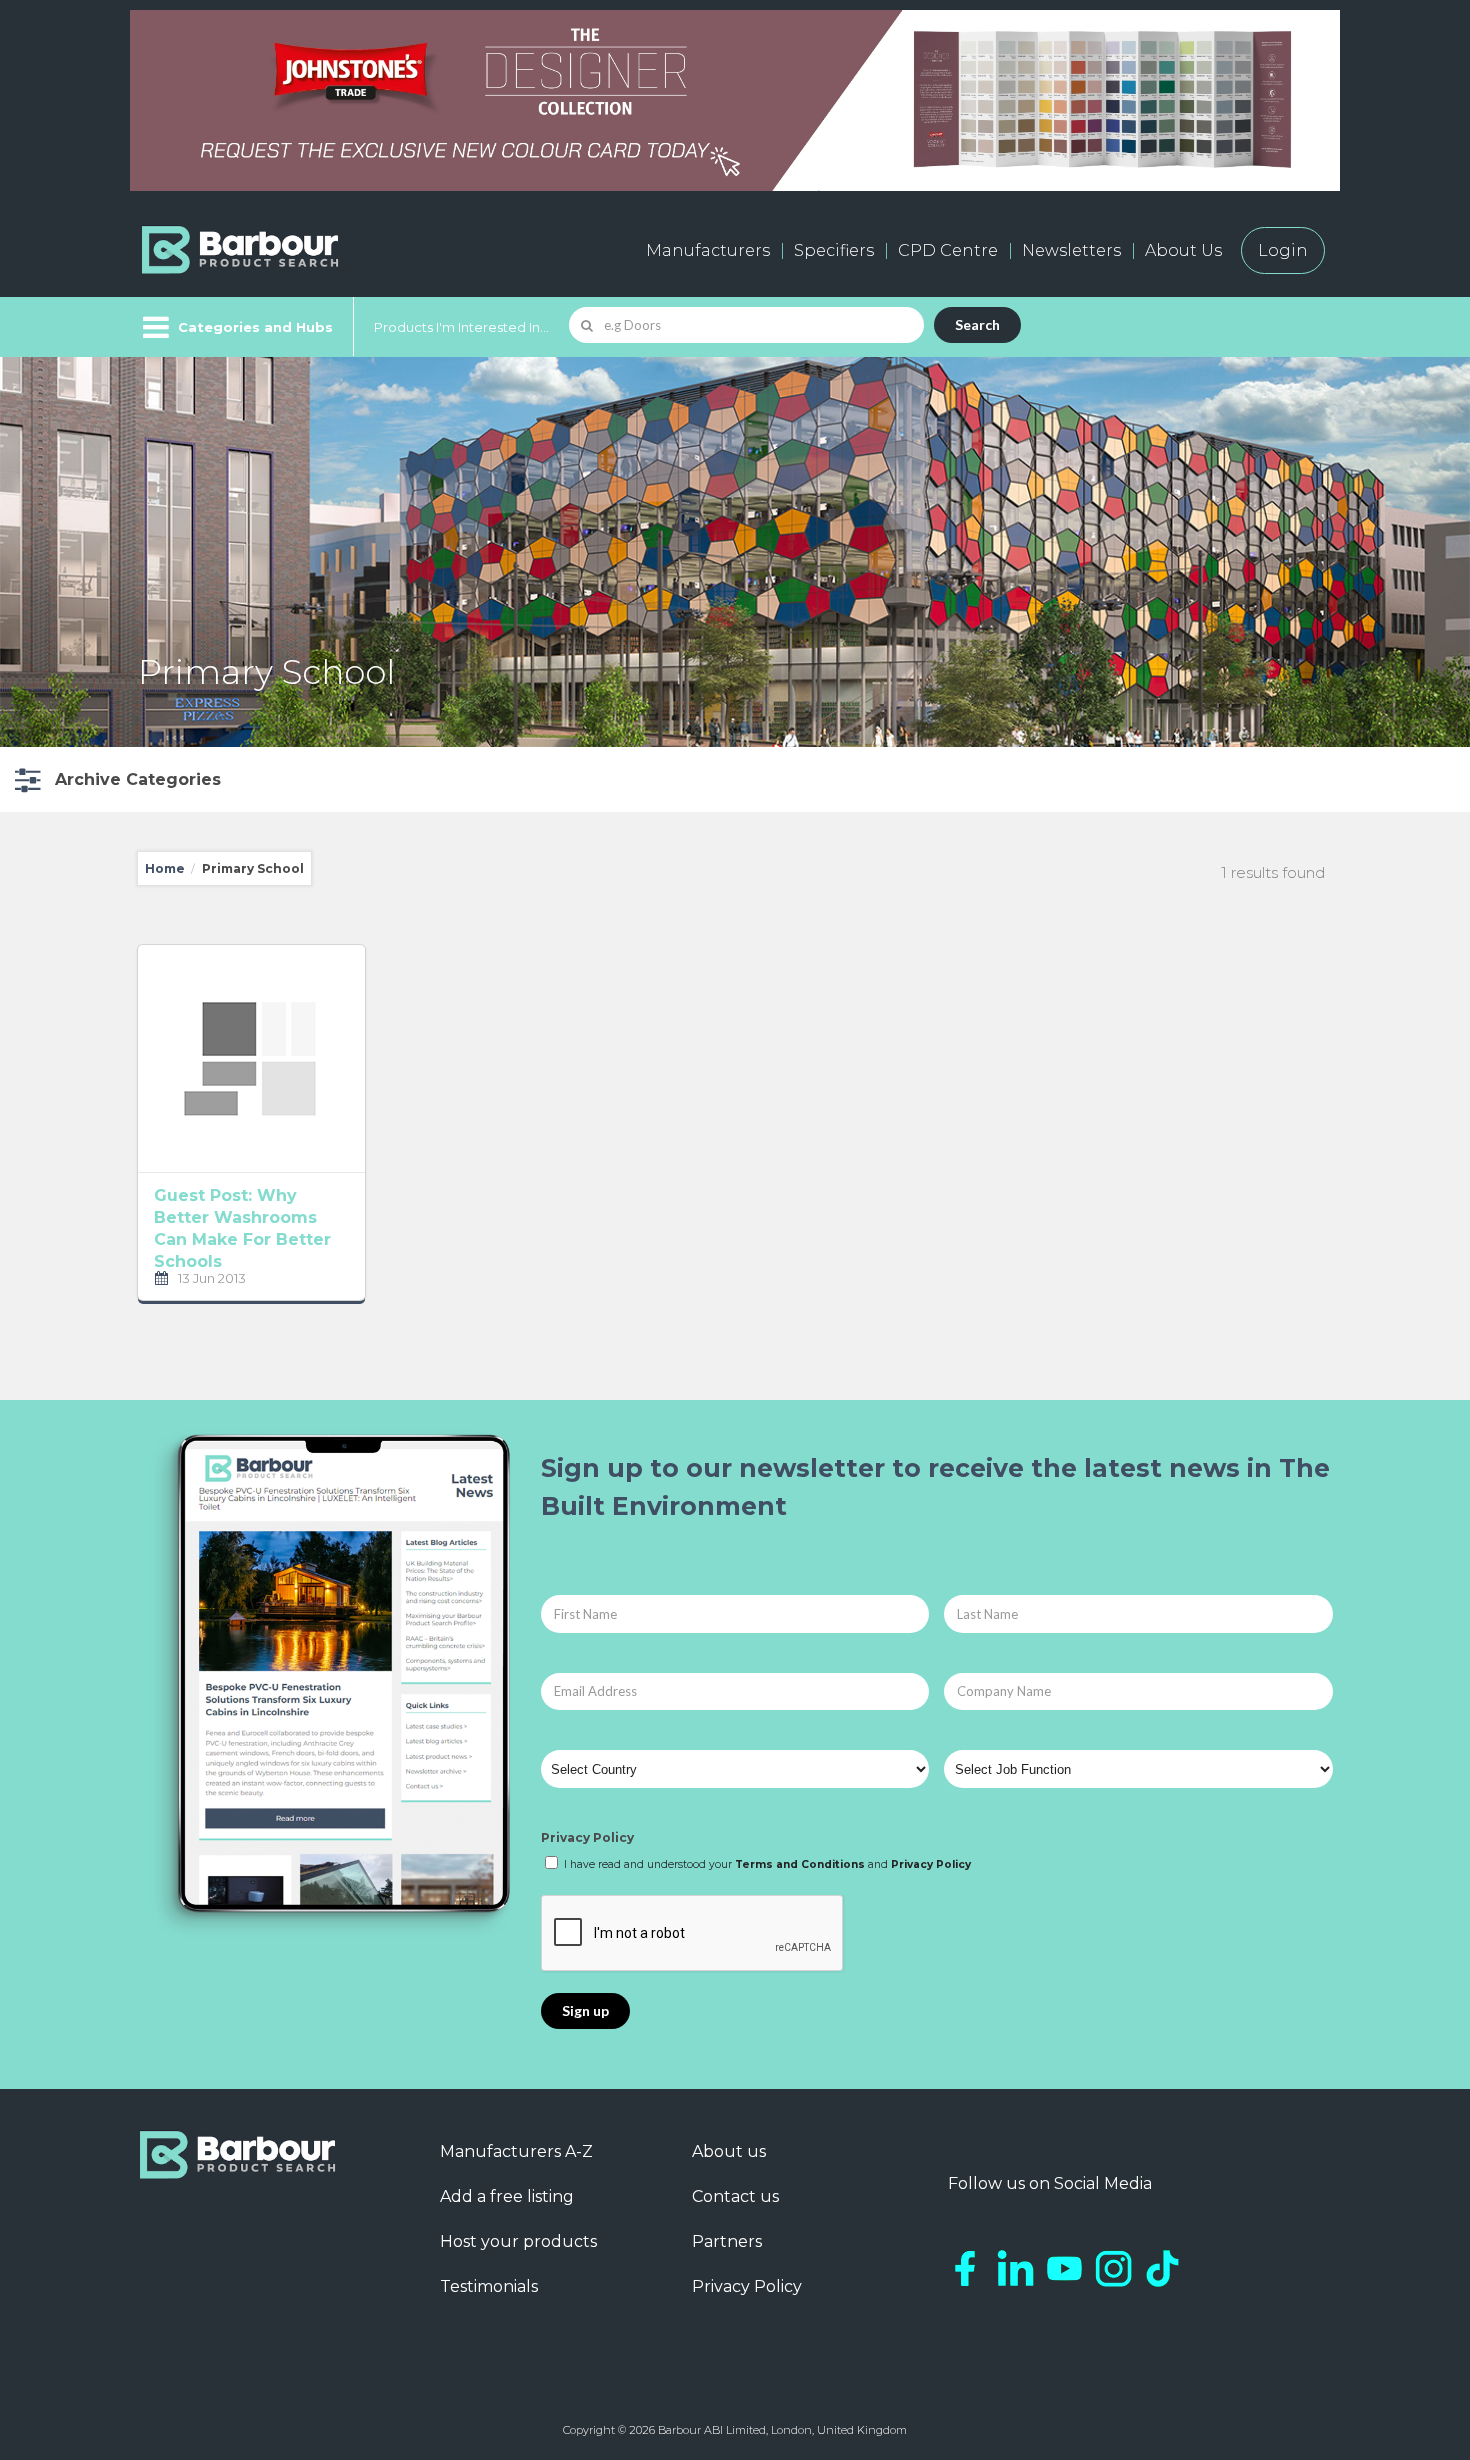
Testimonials (489, 2286)
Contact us (735, 2196)
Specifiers (834, 250)
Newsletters (1071, 250)
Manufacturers (708, 250)
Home (165, 868)
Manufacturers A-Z (516, 2151)
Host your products (518, 2241)
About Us (1183, 250)
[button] (115, 779)
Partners (727, 2241)
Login (1283, 250)
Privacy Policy (587, 1837)
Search (977, 324)
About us (729, 2151)
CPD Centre (948, 250)
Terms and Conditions (800, 1864)
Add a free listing (507, 2196)
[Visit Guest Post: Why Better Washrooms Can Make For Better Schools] (251, 1058)
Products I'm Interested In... (461, 327)
